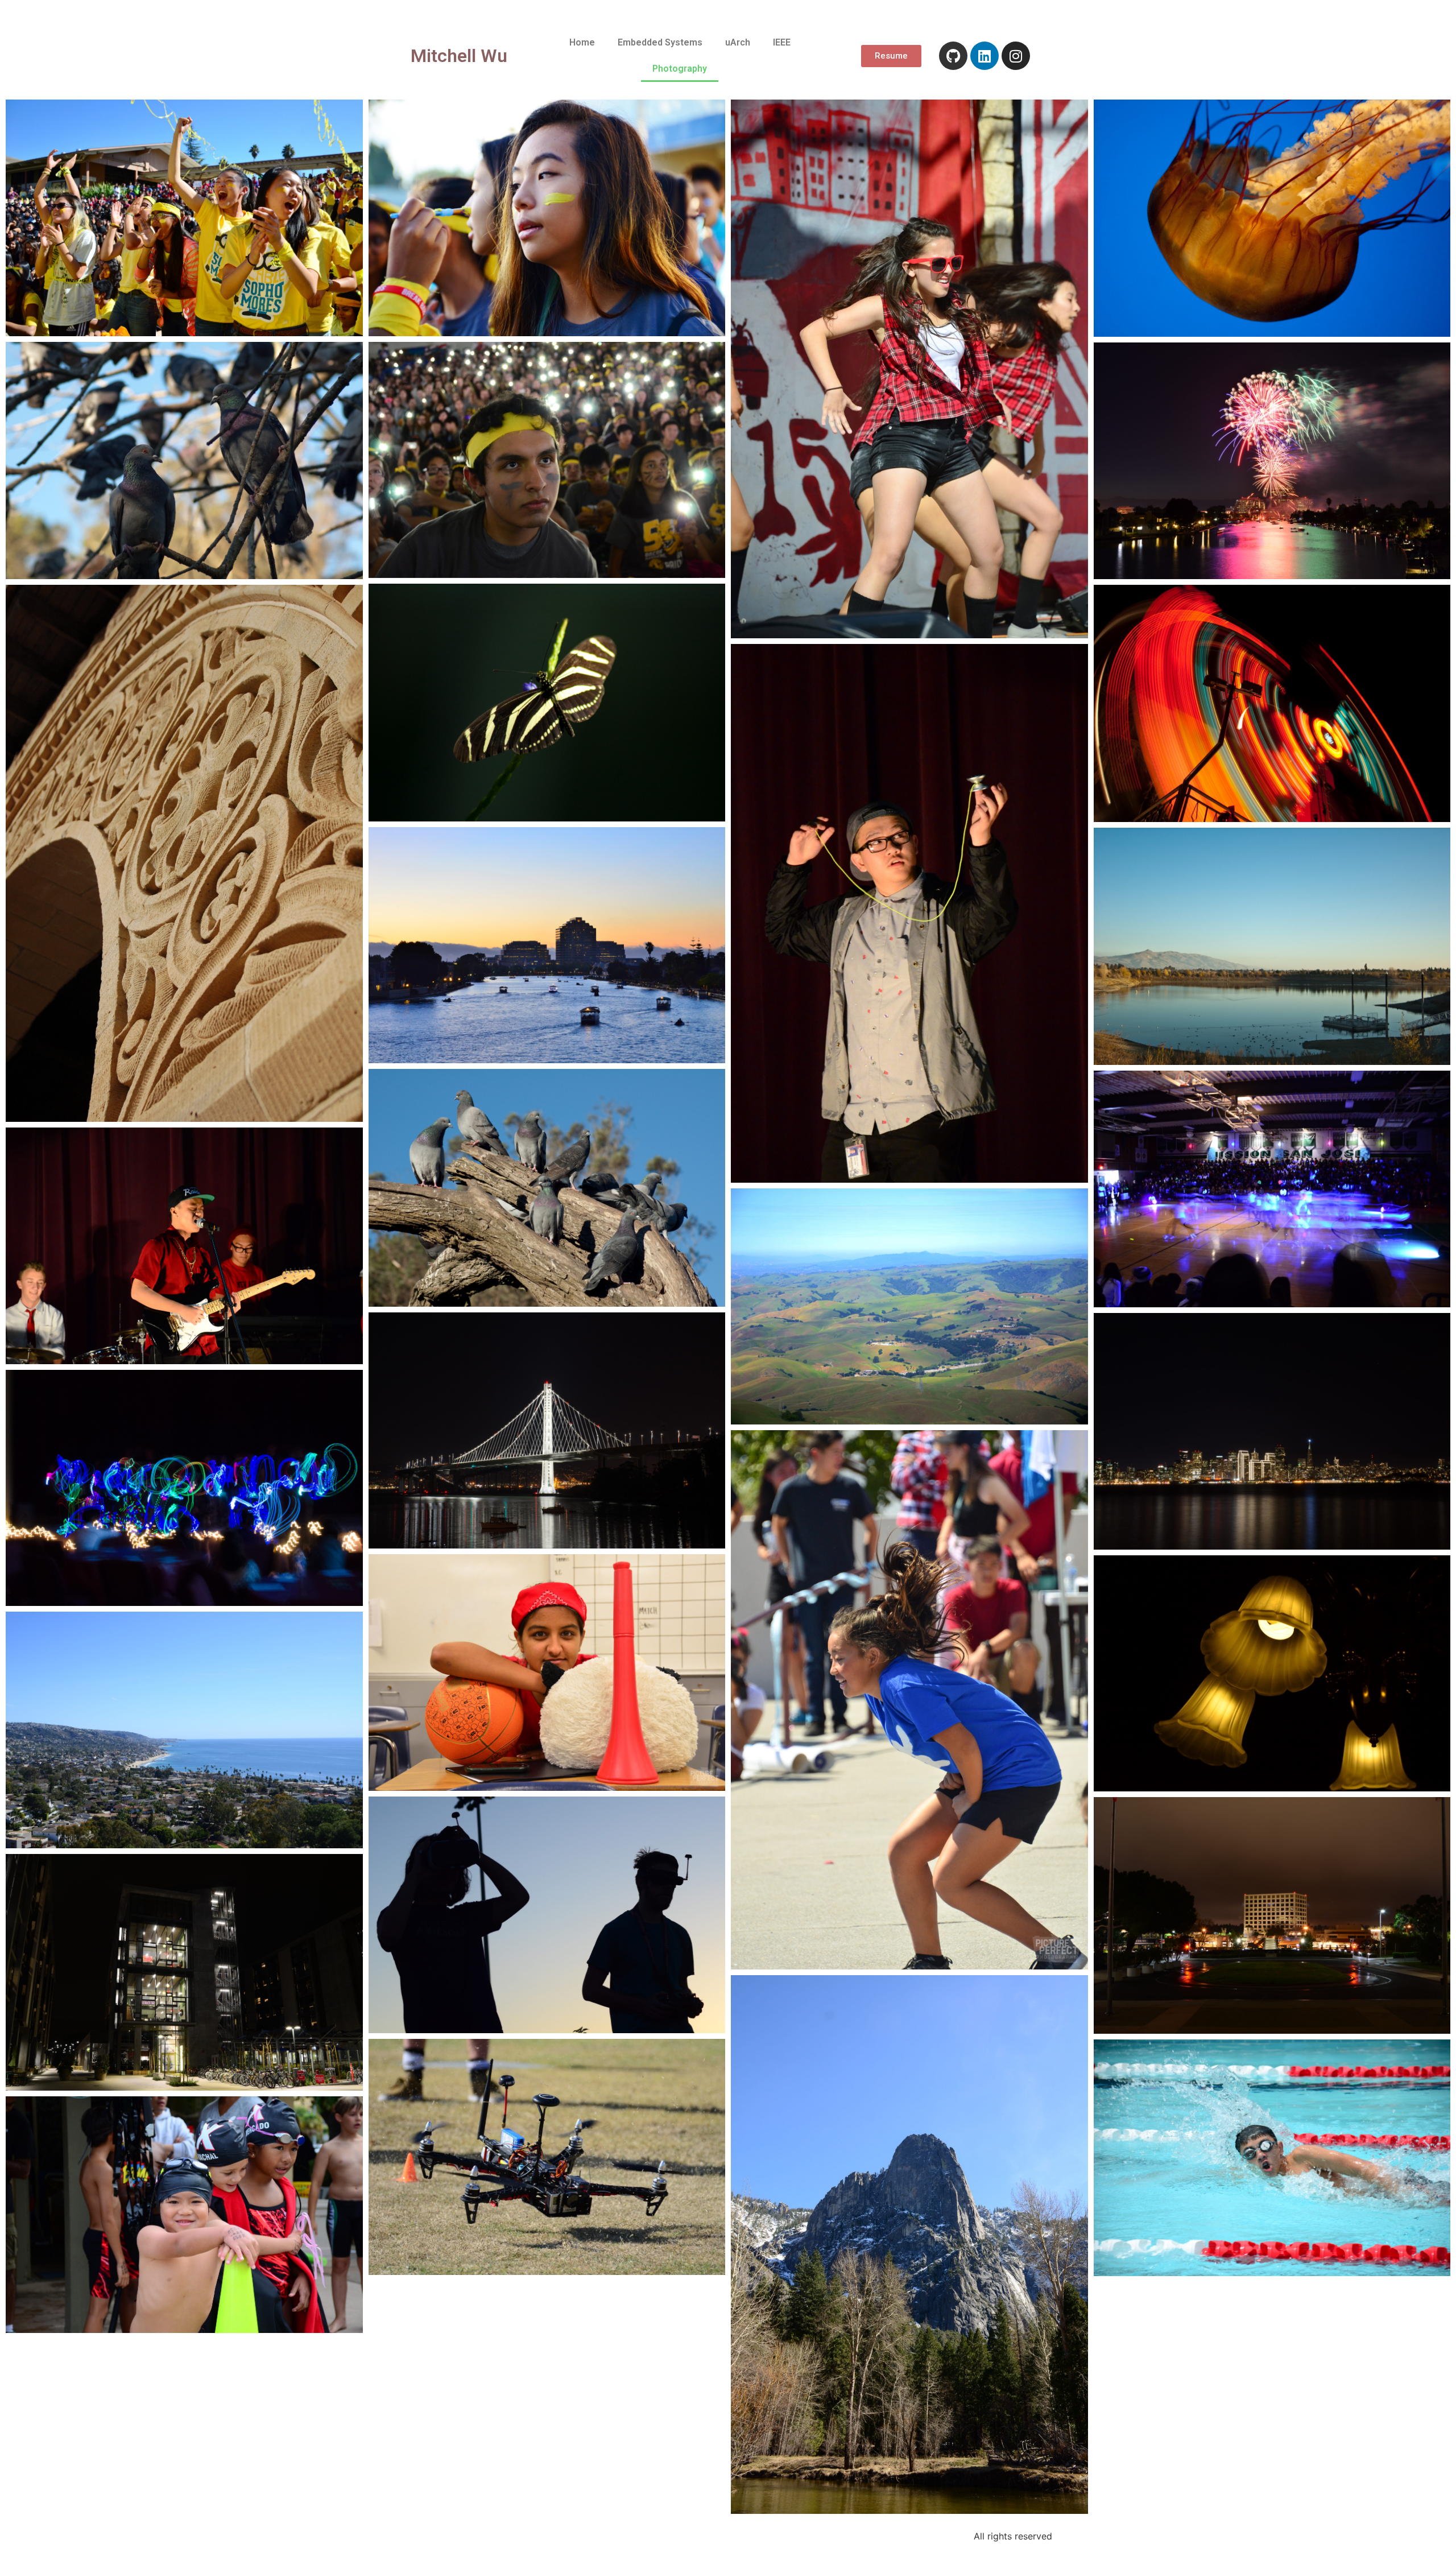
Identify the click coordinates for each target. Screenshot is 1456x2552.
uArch (738, 42)
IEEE (782, 42)
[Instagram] (1016, 56)
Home (582, 42)
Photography (680, 69)
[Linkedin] (985, 56)
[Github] (953, 56)
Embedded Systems (660, 42)
